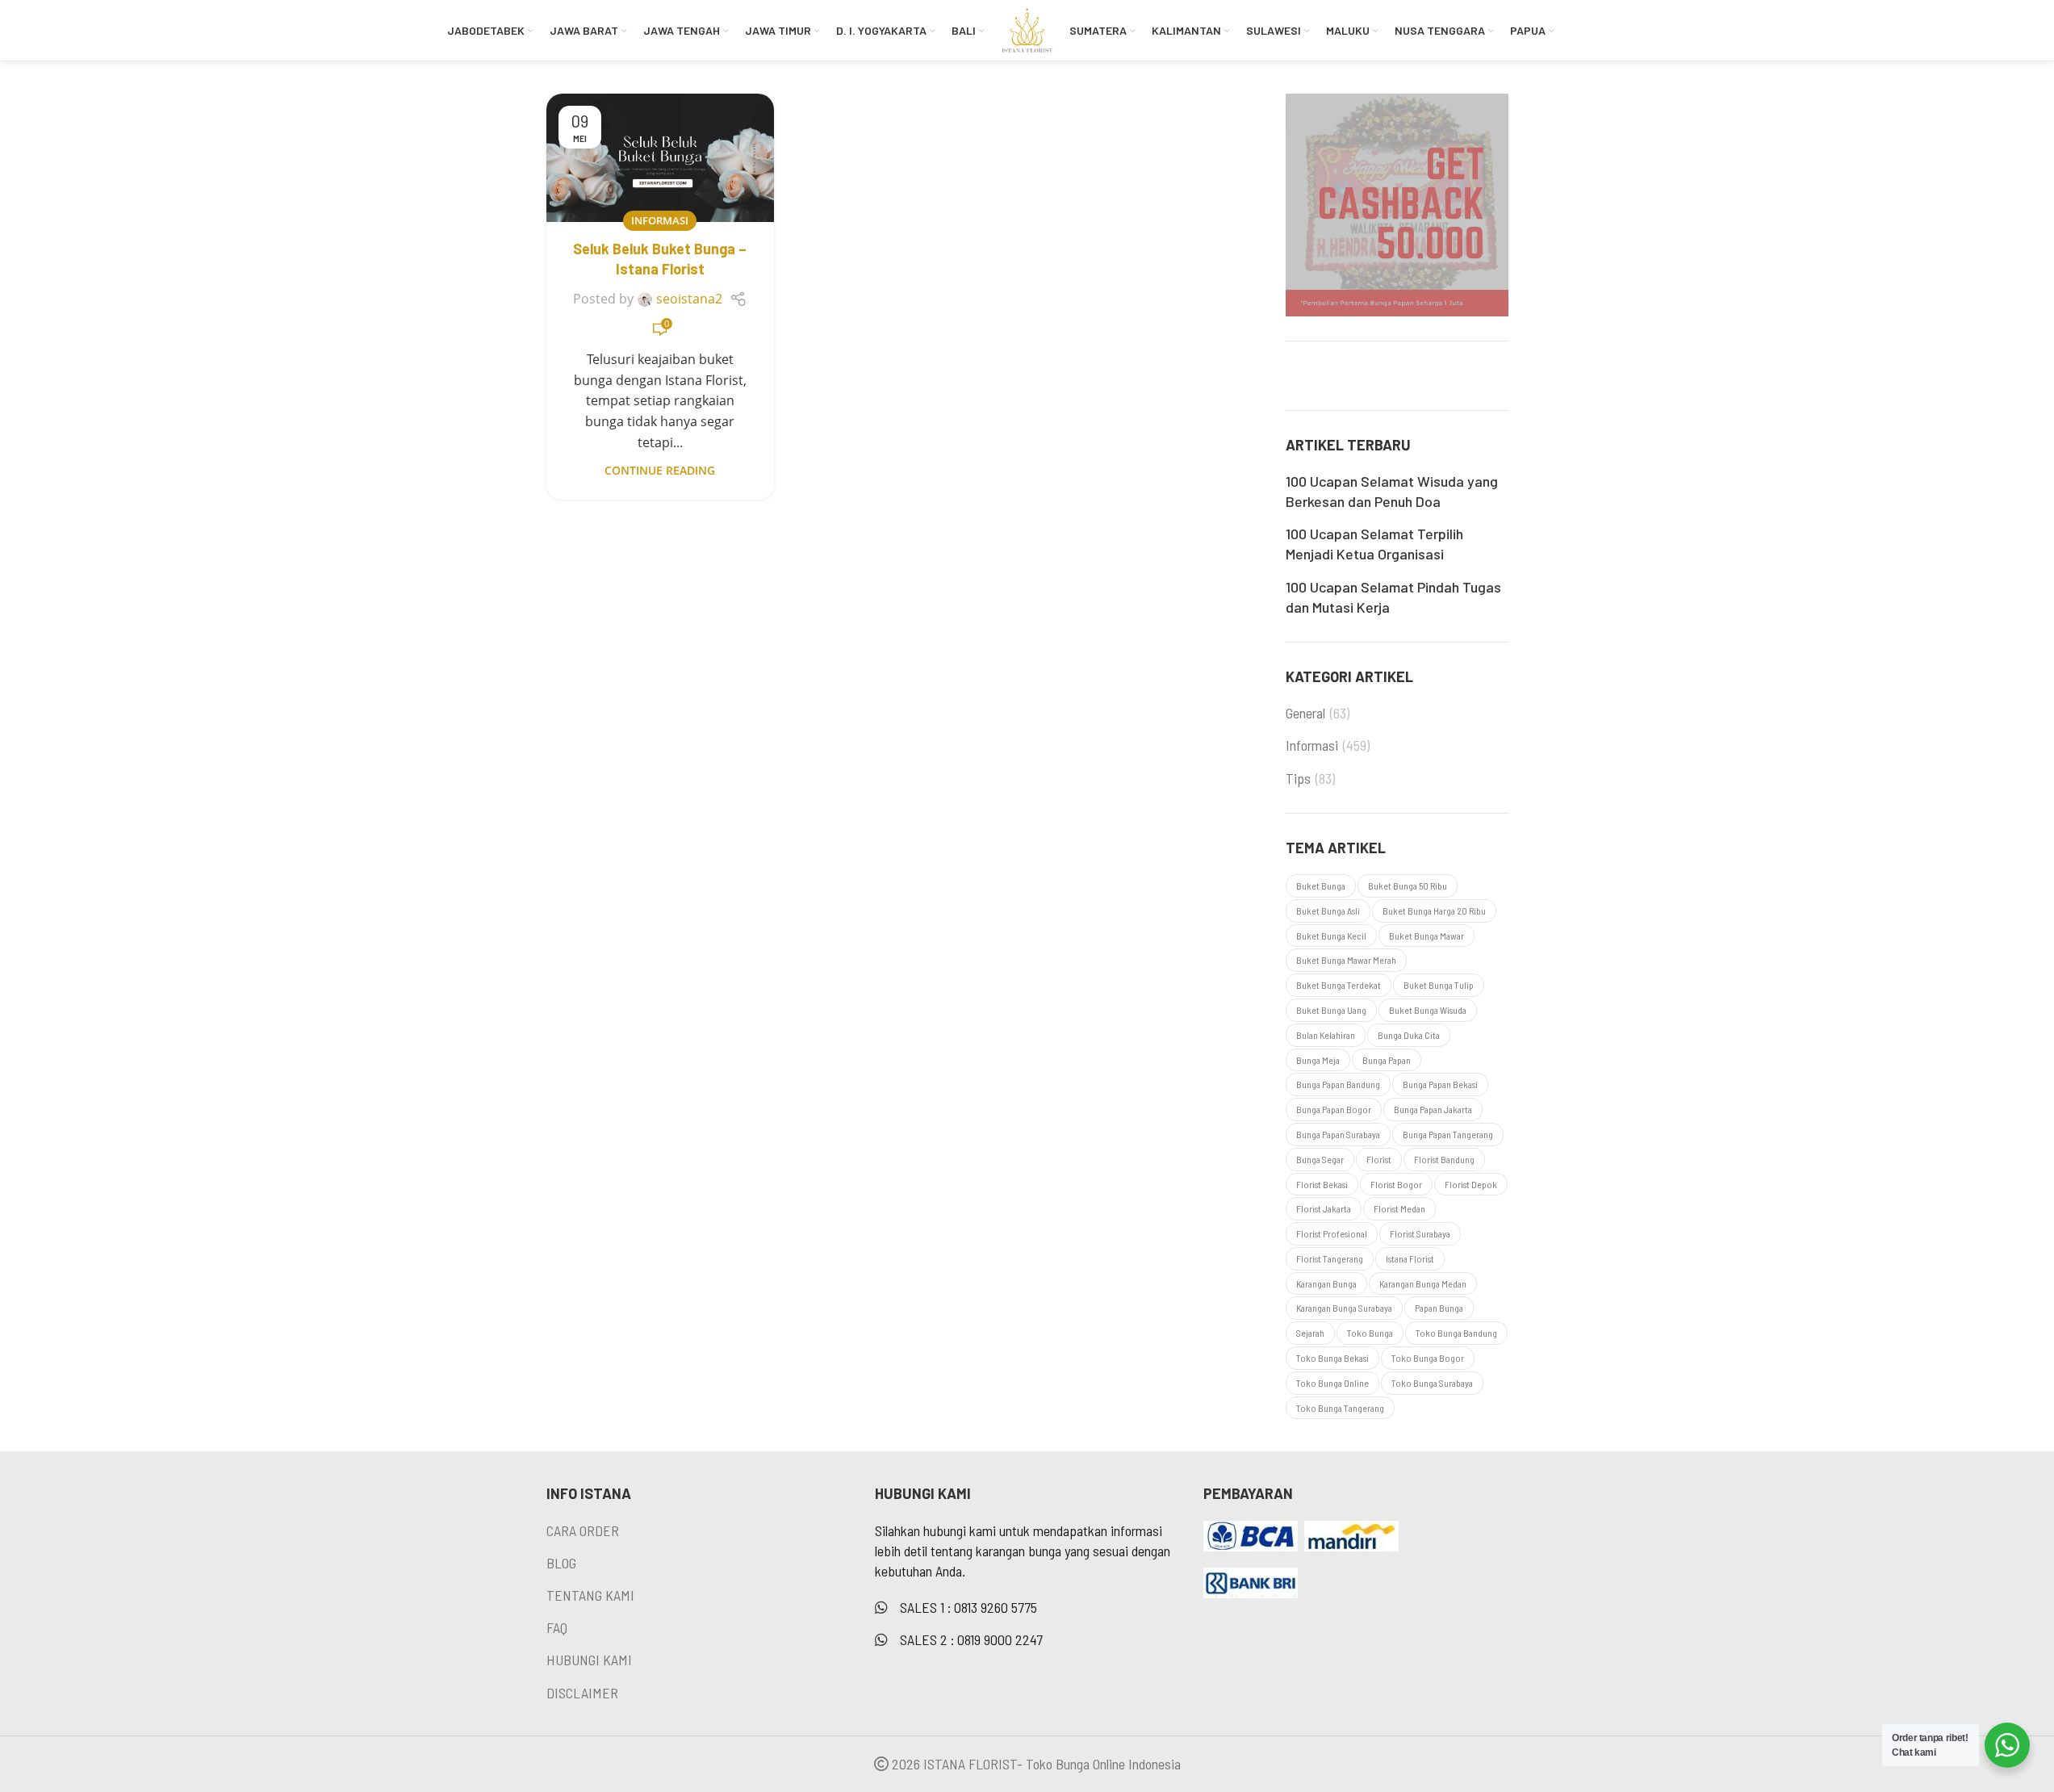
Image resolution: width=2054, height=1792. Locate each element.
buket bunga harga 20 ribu (1434, 911)
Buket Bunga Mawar (1427, 936)
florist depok (1471, 1184)
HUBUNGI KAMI (589, 1660)
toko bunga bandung (1456, 1333)
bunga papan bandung (1338, 1084)
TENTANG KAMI (590, 1595)
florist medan (1399, 1208)
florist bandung (1444, 1159)
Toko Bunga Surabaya (1432, 1383)
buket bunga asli (1328, 911)
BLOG (561, 1563)
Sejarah (1310, 1333)
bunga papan (1387, 1060)
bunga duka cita (1409, 1035)
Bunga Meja (1318, 1060)
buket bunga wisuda (1428, 1010)
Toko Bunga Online (1332, 1383)
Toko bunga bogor (1428, 1358)
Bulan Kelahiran (1326, 1035)
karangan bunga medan (1423, 1283)
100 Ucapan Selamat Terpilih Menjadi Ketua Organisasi (1374, 544)
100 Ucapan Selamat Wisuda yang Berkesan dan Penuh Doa (1392, 491)
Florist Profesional (1332, 1233)
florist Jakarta (1324, 1208)
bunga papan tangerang (1448, 1134)
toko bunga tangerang (1340, 1408)
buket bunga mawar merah (1346, 960)
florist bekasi (1322, 1184)
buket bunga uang (1331, 1010)
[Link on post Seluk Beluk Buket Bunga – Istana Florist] (660, 158)
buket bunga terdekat (1339, 985)
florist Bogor (1396, 1184)
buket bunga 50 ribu (1408, 886)
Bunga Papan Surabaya (1338, 1134)
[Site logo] (1027, 28)
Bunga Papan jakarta (1433, 1109)
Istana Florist (1410, 1258)
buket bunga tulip (1439, 985)
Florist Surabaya (1420, 1233)
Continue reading (660, 470)
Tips (1298, 778)
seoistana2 (689, 299)
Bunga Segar (1320, 1159)
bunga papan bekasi (1440, 1084)
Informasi (660, 220)
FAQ (557, 1627)
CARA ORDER (583, 1530)
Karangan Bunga (1326, 1283)
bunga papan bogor (1334, 1109)
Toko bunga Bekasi (1332, 1358)
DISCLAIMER (582, 1693)
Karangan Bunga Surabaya (1344, 1308)
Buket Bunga (1321, 886)
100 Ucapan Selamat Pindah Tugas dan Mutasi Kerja (1393, 597)
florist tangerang (1330, 1258)
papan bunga (1439, 1308)
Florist (1379, 1159)
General (1305, 713)
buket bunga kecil (1331, 936)
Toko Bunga (1370, 1333)
